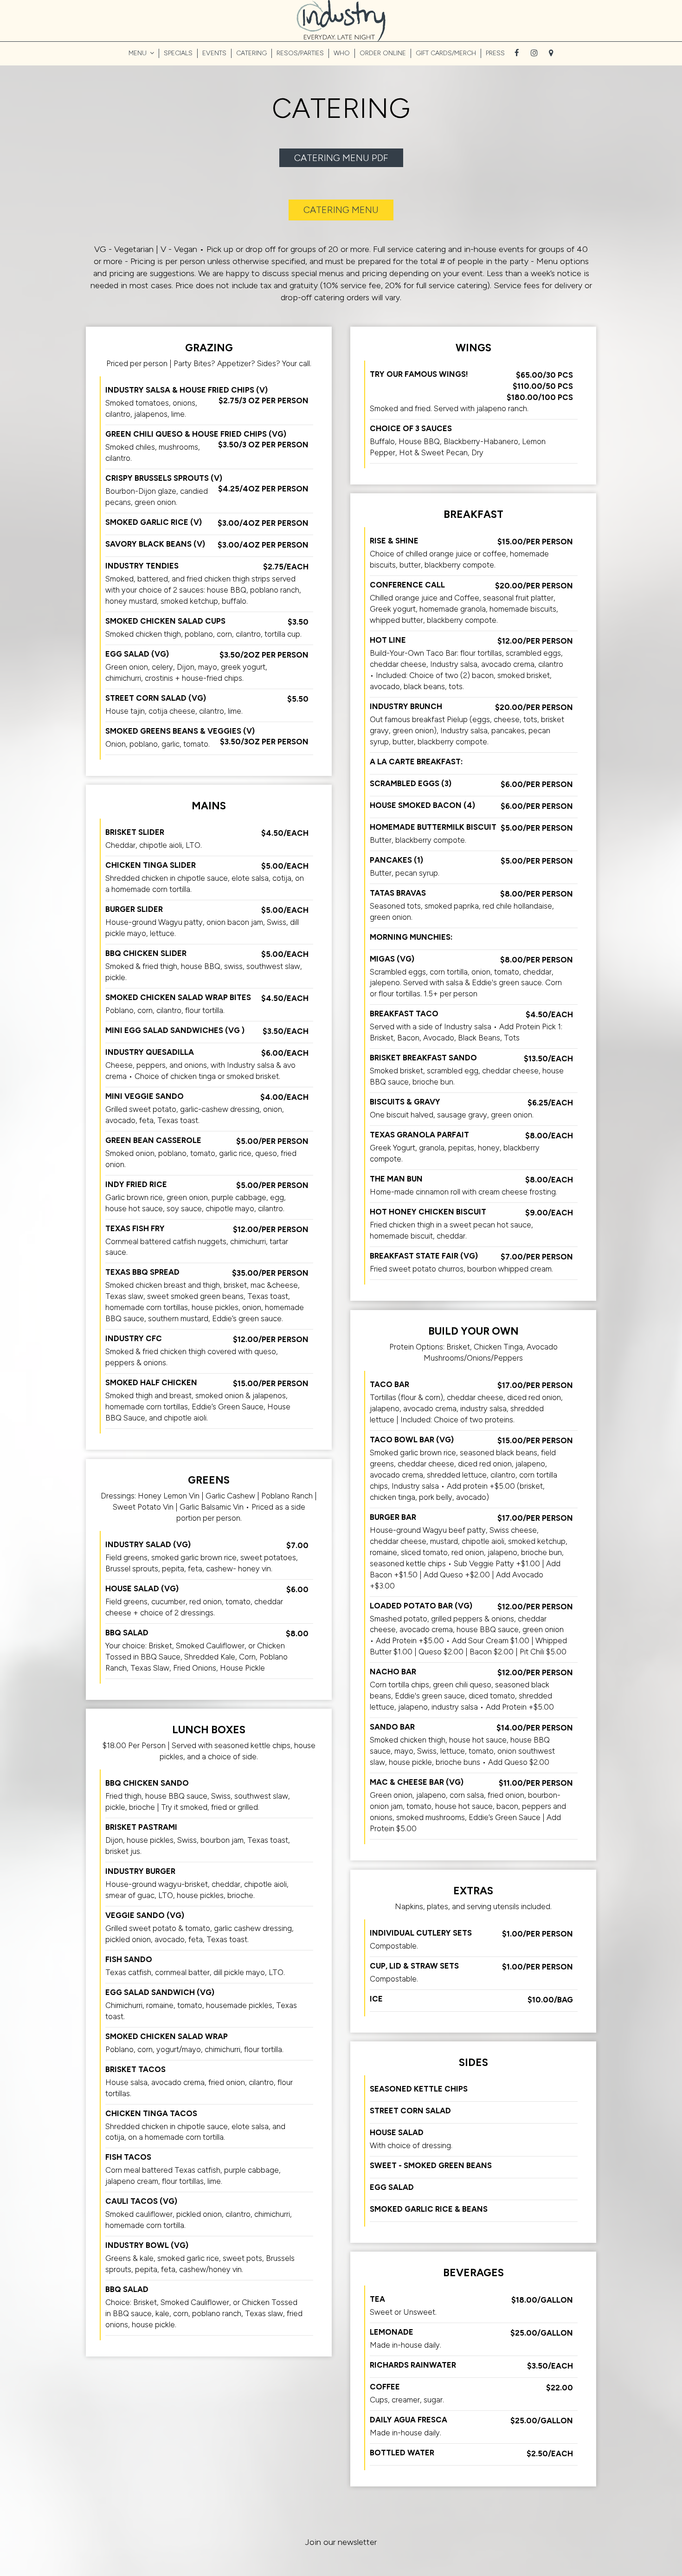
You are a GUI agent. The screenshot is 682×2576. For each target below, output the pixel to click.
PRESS (495, 53)
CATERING (251, 53)
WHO (342, 53)
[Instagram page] (534, 53)
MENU (138, 53)
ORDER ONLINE (383, 53)
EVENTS (214, 53)
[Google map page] (551, 53)
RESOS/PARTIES (300, 53)
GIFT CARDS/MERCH (446, 53)
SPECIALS (178, 53)
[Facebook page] (517, 53)
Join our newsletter (341, 2542)
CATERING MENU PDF (341, 158)
